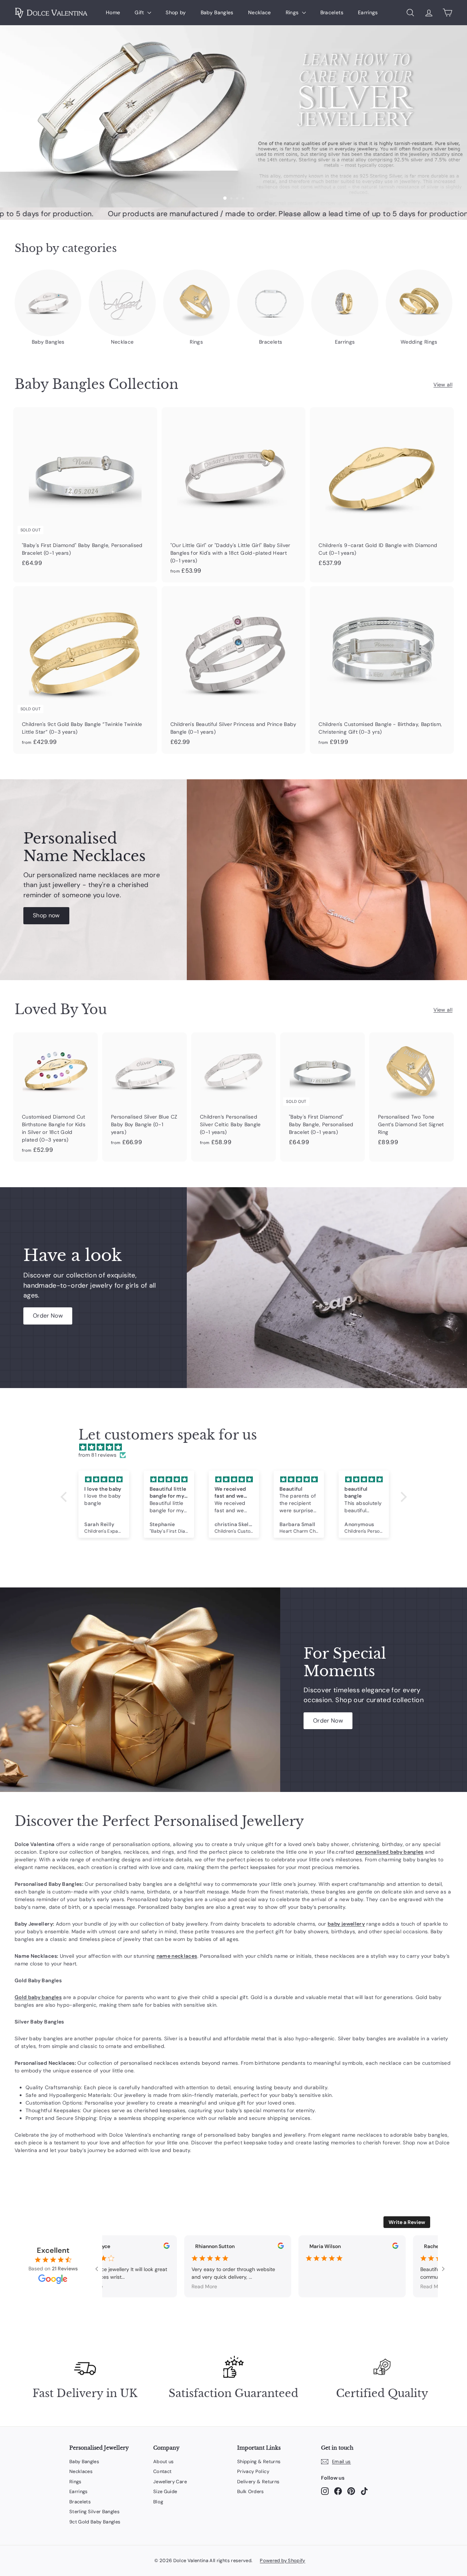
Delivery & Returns (258, 2482)
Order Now (48, 1316)
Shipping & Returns (259, 2462)
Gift (140, 12)
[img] (237, 1447)
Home (113, 12)
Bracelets (332, 12)
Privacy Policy (253, 2471)
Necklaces (81, 2471)
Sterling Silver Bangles (94, 2512)
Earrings (368, 12)
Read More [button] (79, 2286)
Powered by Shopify (282, 2560)
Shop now (46, 915)
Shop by (176, 12)
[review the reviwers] (156, 2247)
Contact (162, 2471)
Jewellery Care (170, 2482)
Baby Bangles (217, 12)
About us (164, 2462)
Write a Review (407, 2222)
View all (443, 385)
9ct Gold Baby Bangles (95, 2522)
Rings (293, 12)
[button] (65, 1497)
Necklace (260, 12)
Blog (158, 2502)
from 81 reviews (98, 1455)
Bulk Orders (251, 2491)
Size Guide (165, 2491)
